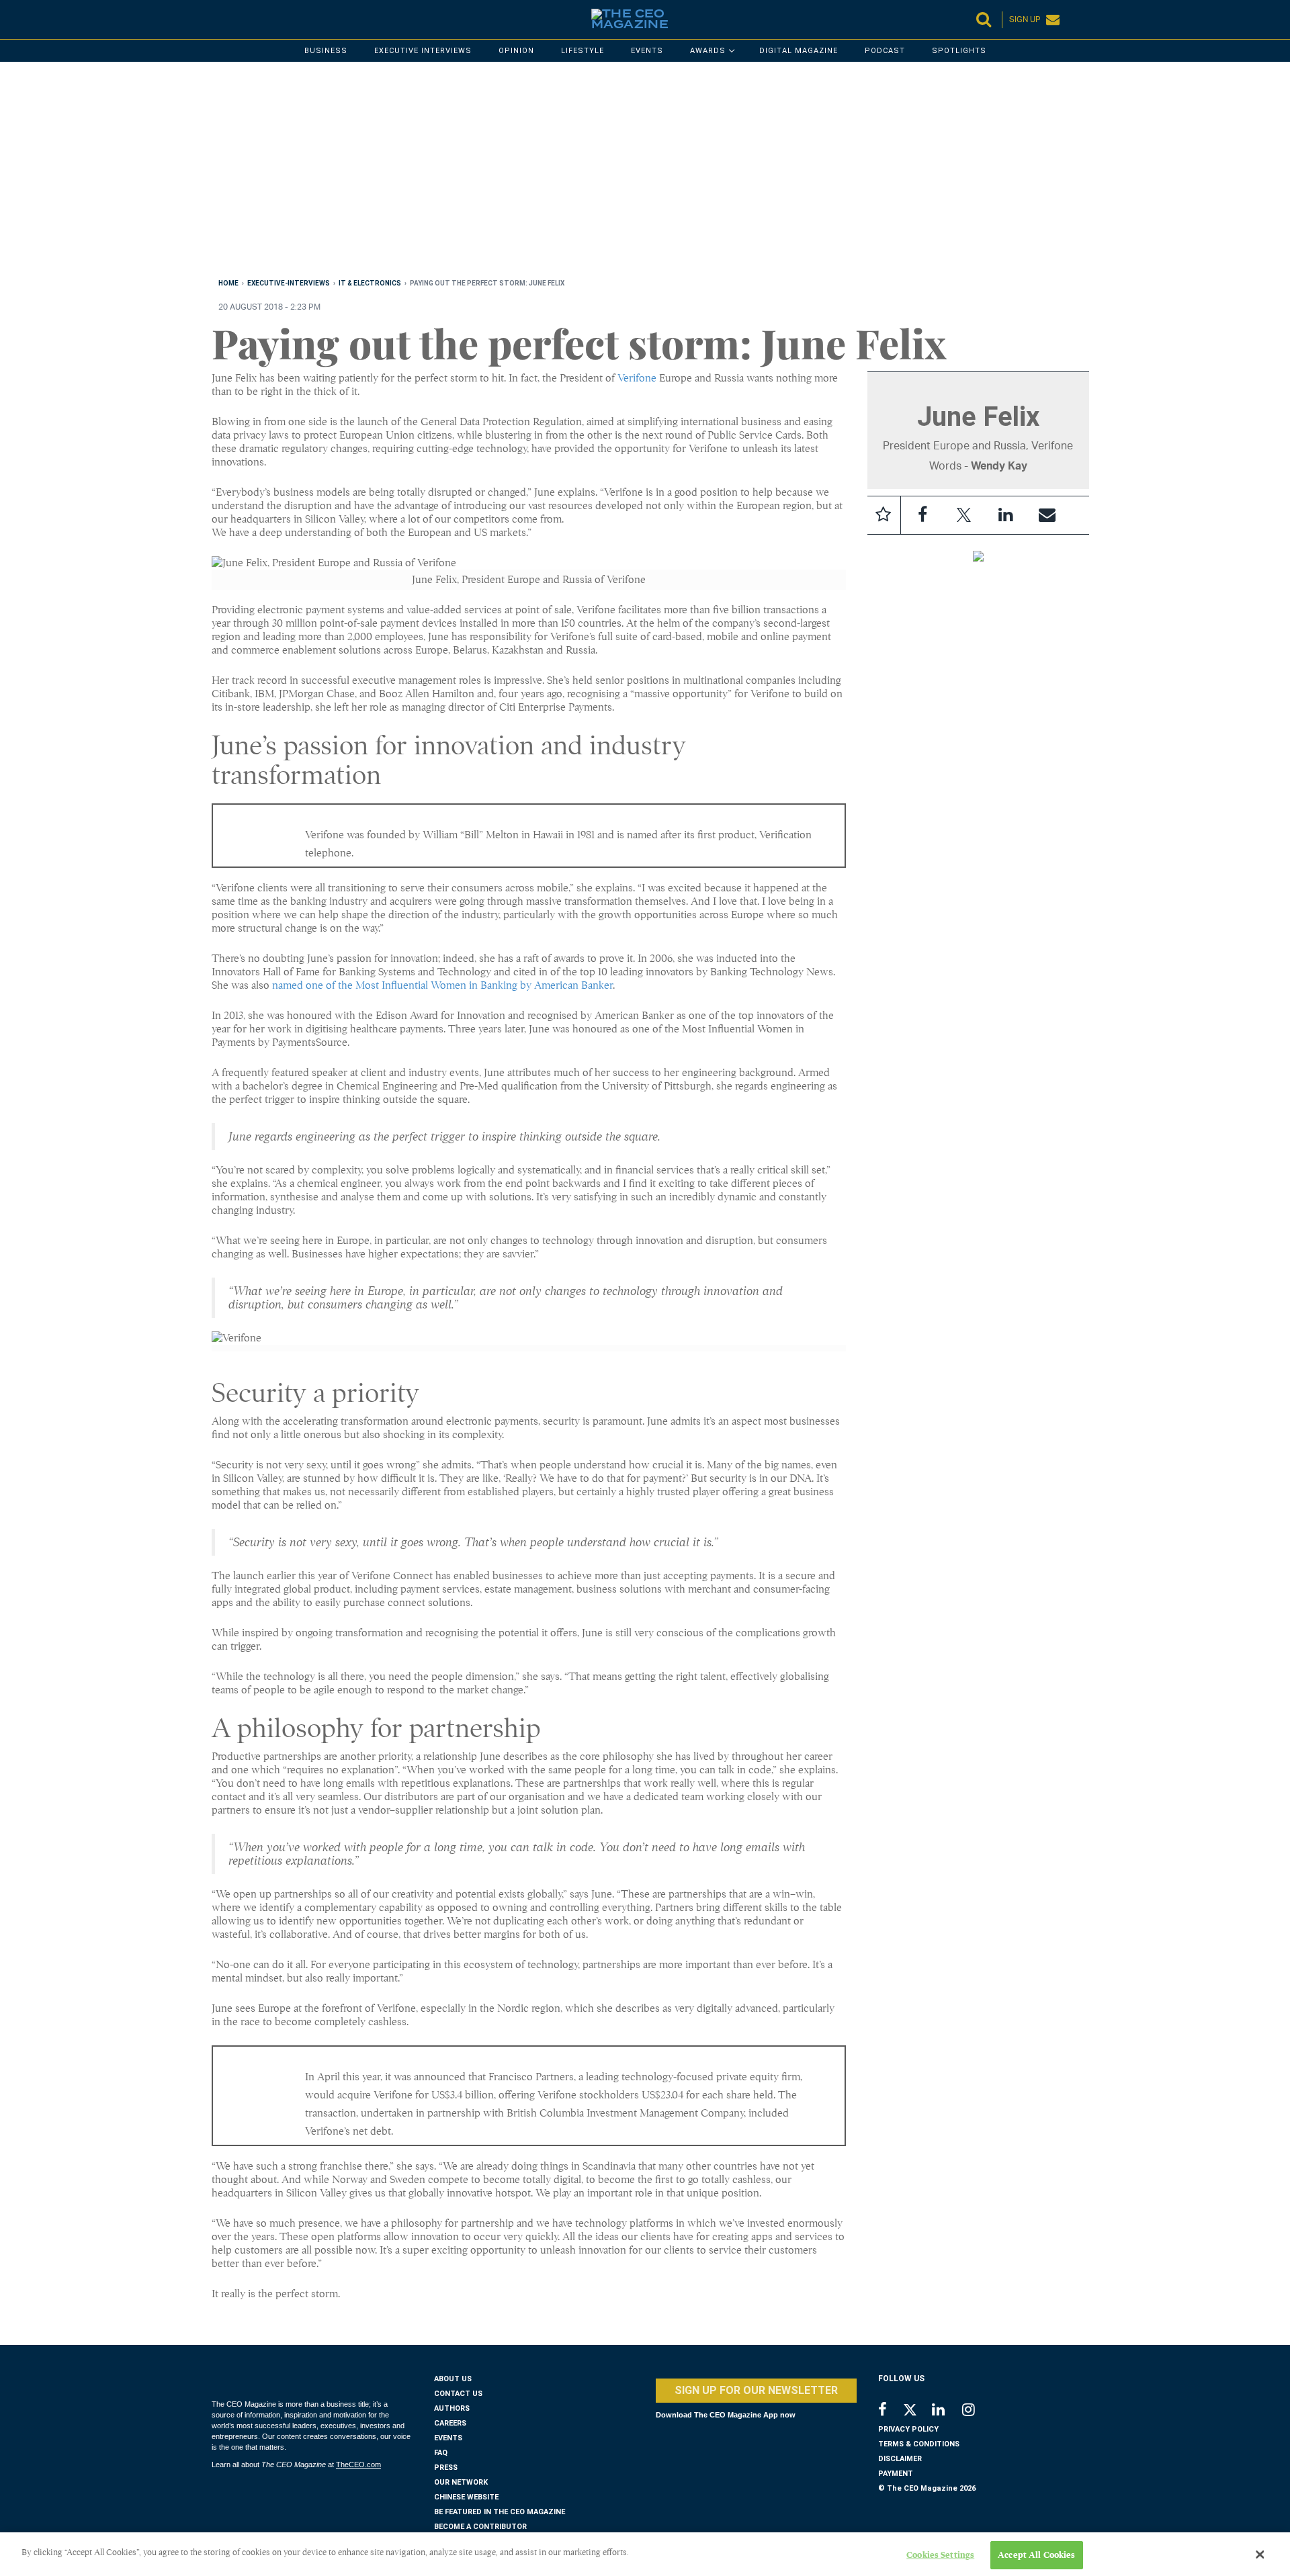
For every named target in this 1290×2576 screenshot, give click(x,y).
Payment (896, 2474)
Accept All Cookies (1036, 2555)
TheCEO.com (358, 2464)
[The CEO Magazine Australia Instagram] (977, 2411)
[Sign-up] (1047, 515)
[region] (615, 173)
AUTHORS (452, 2408)
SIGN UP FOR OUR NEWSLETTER (756, 2390)
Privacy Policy (908, 2429)
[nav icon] (218, 19)
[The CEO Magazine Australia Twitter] (917, 2412)
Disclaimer (900, 2459)
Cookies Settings (940, 2555)
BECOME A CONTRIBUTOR (480, 2527)
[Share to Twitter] (964, 515)
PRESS (446, 2468)
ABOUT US (453, 2379)
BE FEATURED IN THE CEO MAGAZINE (500, 2512)
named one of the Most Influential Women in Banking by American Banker (442, 985)
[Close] (1260, 2555)
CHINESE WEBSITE (466, 2497)
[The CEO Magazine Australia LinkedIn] (947, 2411)
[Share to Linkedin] (1006, 515)
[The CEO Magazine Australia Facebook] (890, 2411)
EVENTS (448, 2438)
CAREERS (450, 2423)
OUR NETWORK (461, 2482)
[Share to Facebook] (922, 515)
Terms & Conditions (919, 2444)
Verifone (637, 378)
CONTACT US (458, 2394)
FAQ (441, 2453)
